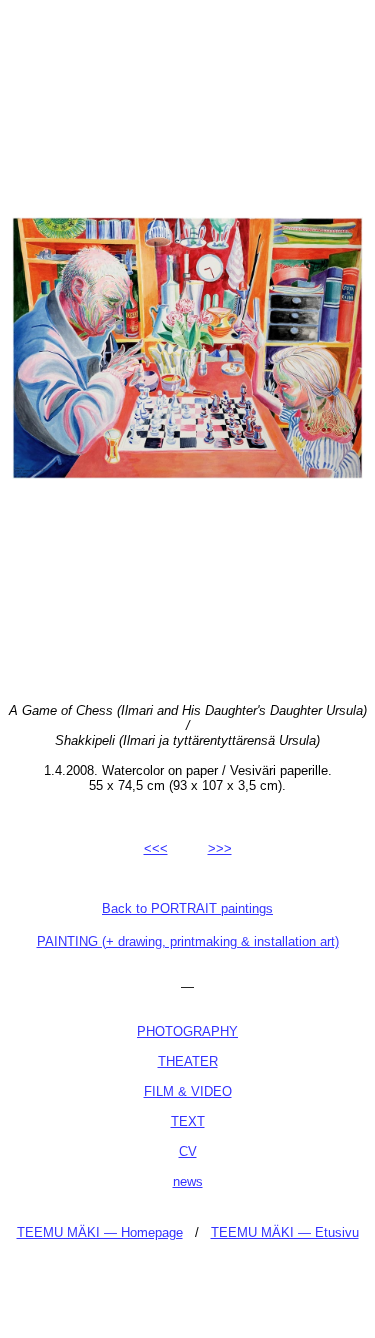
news (188, 1181)
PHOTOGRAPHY (187, 1031)
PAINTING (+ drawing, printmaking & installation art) (188, 941)
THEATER (188, 1061)
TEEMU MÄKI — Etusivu (285, 1232)
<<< (156, 848)
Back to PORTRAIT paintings (187, 908)
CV (188, 1151)
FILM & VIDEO (188, 1091)
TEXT (188, 1121)
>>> (220, 848)
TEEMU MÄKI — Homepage (100, 1232)
